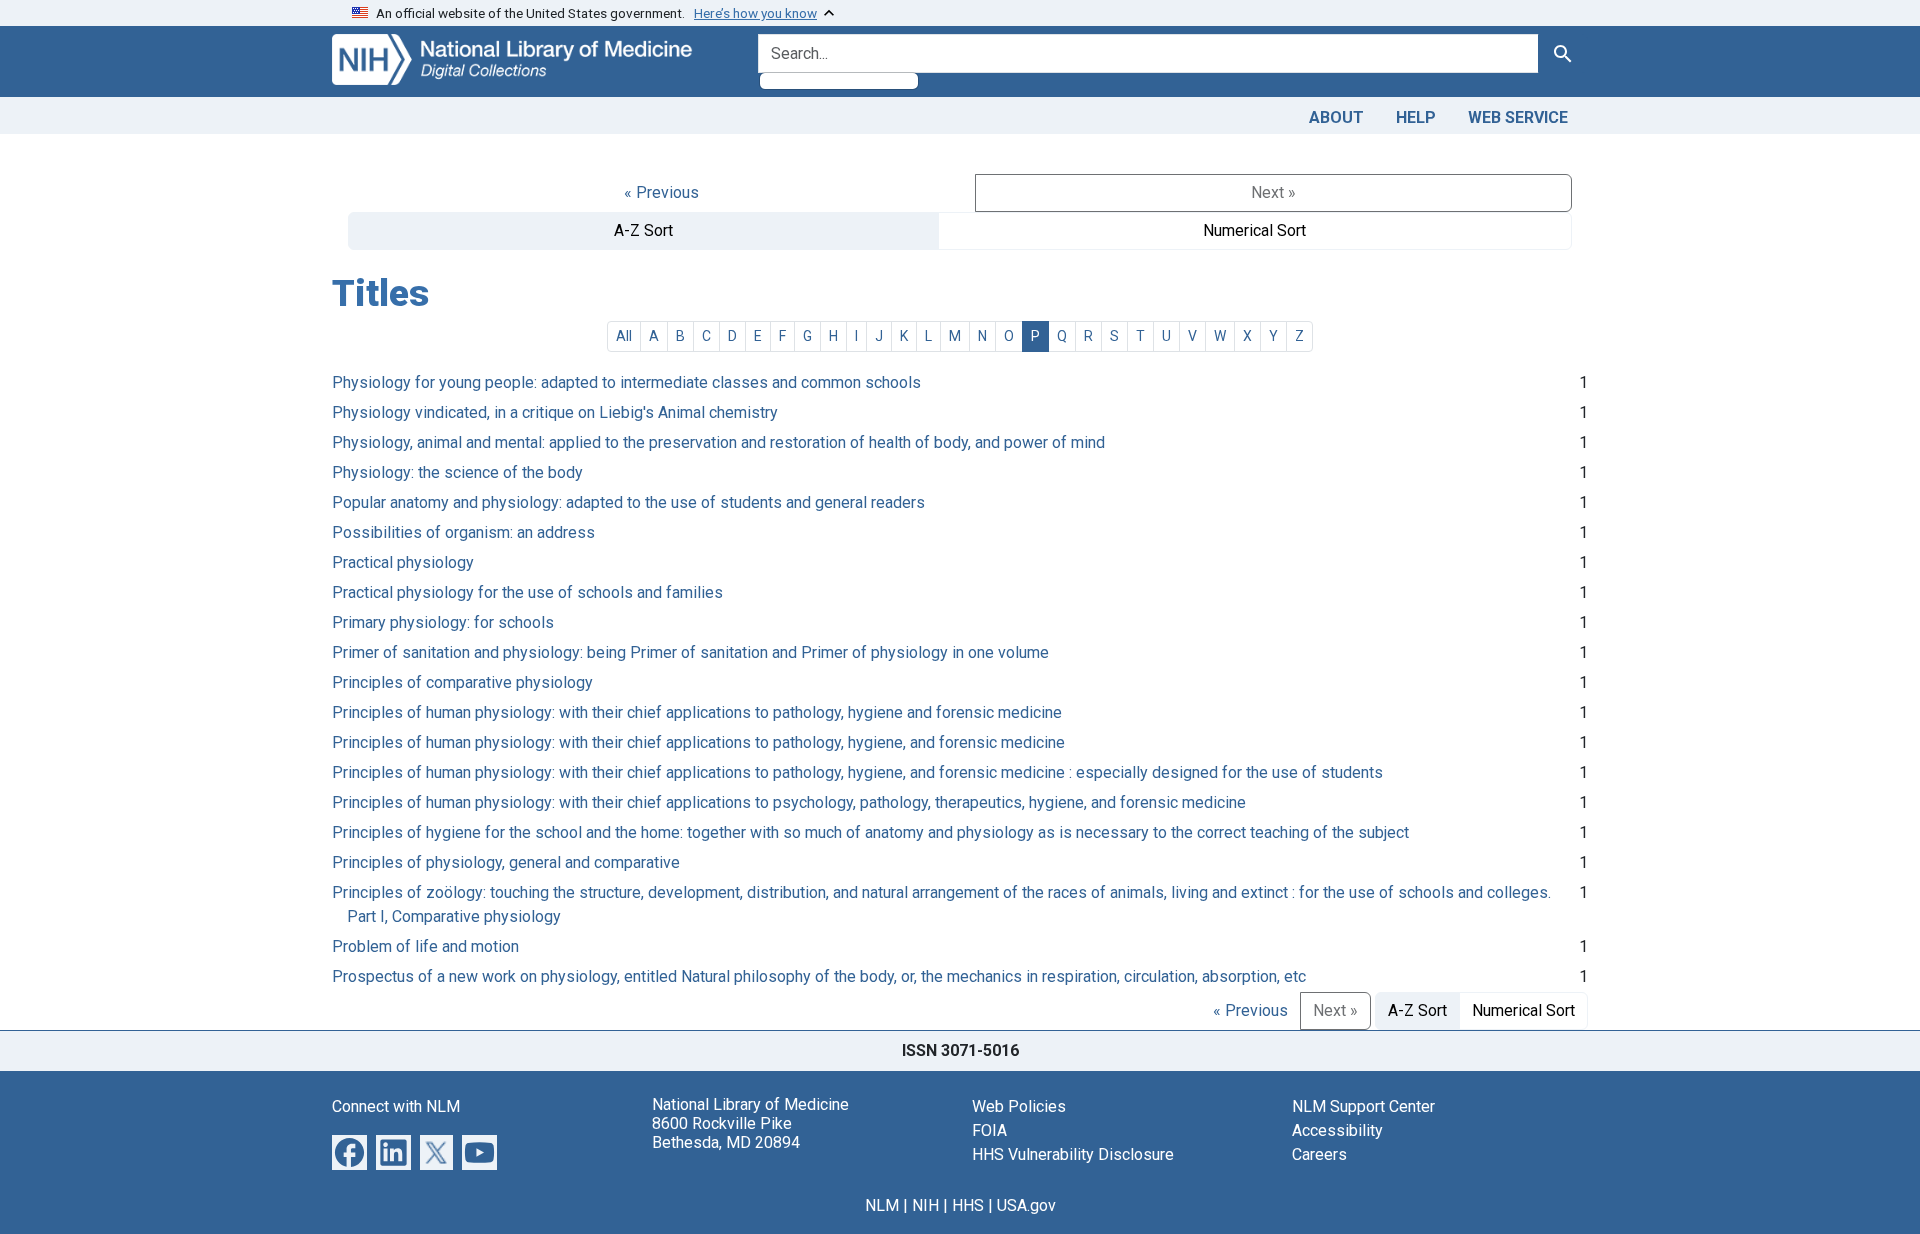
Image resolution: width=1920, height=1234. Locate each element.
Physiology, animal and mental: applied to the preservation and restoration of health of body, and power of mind (718, 442)
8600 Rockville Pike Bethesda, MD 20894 (726, 1133)
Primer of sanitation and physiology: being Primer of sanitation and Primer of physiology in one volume (690, 652)
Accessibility (1337, 1130)
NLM (882, 1205)
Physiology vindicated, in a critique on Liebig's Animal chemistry (555, 412)
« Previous (661, 192)
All (624, 336)
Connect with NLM (396, 1106)
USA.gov (1026, 1205)
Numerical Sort (1254, 230)
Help (1416, 117)
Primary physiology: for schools (443, 622)
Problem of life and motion (425, 946)
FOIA (989, 1130)
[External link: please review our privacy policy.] (349, 1150)
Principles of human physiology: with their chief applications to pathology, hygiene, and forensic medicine (698, 742)
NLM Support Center (1363, 1106)
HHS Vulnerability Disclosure (1073, 1154)
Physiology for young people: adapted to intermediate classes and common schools (626, 382)
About (1336, 117)
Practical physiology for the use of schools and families (527, 592)
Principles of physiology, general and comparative (506, 862)
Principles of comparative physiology (462, 682)
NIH (925, 1205)
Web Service (1518, 117)
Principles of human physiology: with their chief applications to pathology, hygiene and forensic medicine (697, 712)
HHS (968, 1205)
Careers (1319, 1154)
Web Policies (1019, 1106)
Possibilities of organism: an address (463, 532)
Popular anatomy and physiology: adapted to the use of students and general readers (628, 502)
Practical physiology (403, 562)
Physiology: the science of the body (457, 472)
